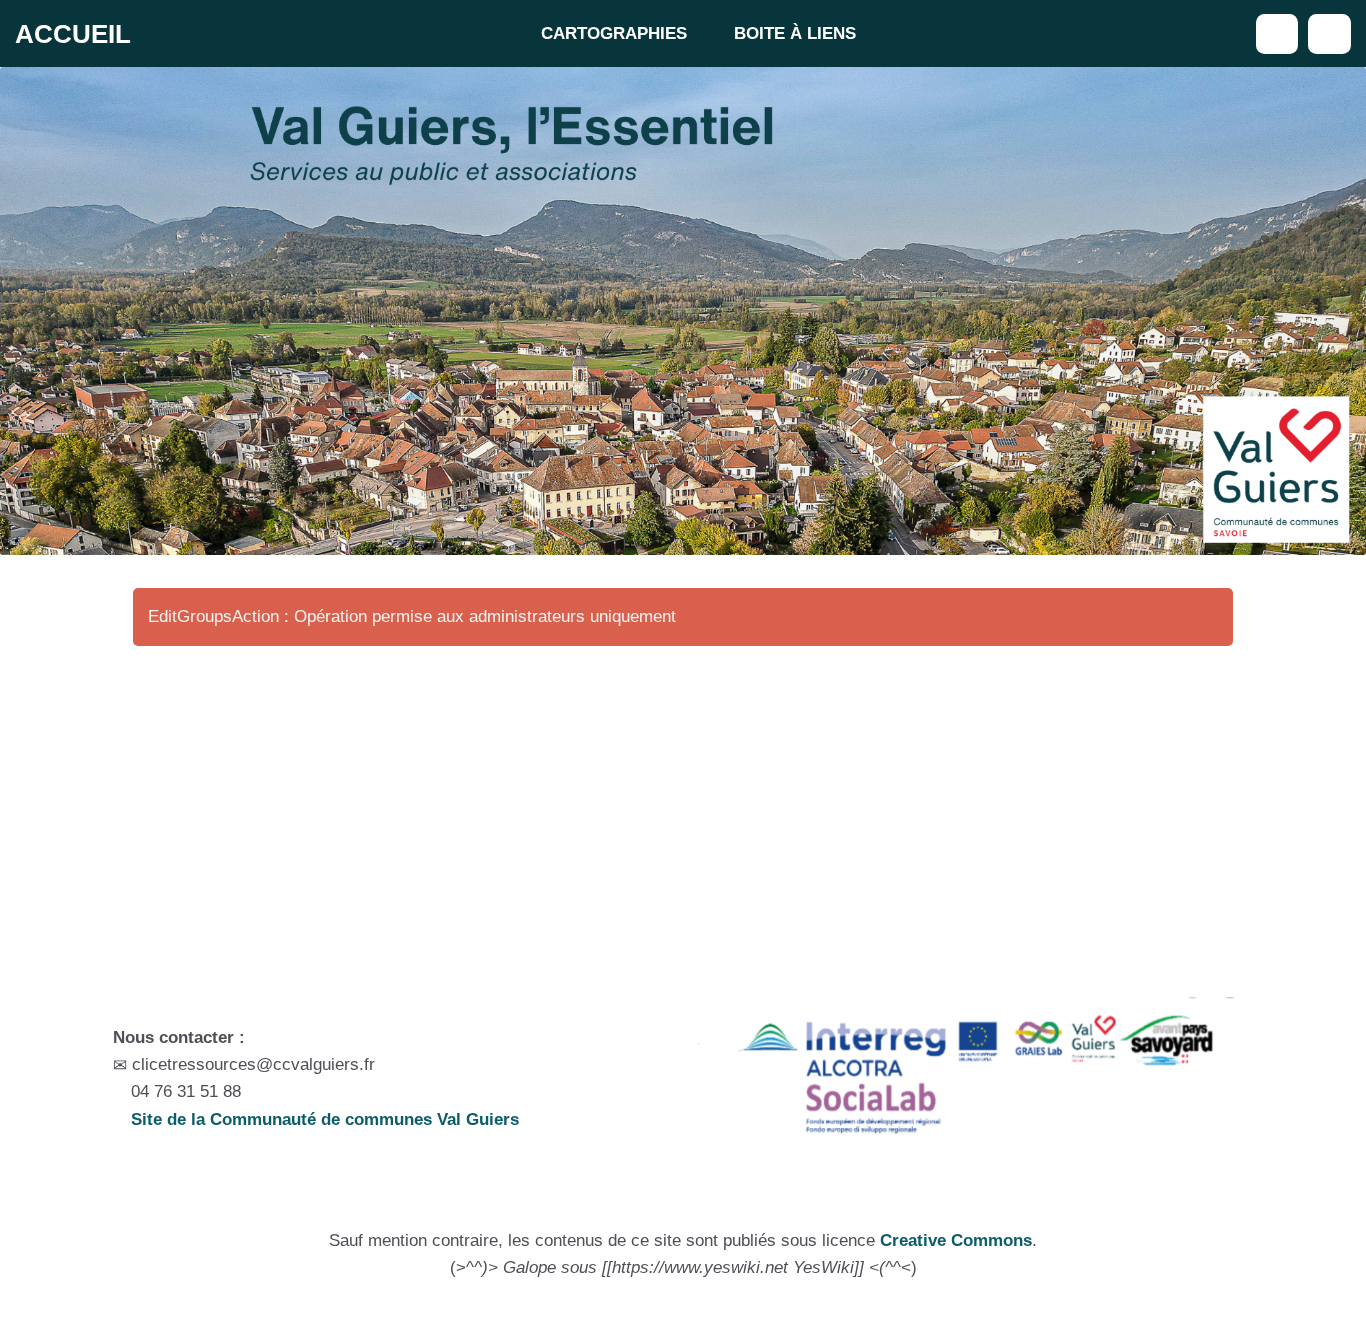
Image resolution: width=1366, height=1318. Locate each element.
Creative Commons (956, 1240)
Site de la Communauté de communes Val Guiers (322, 1119)
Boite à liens (795, 33)
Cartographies (614, 33)
